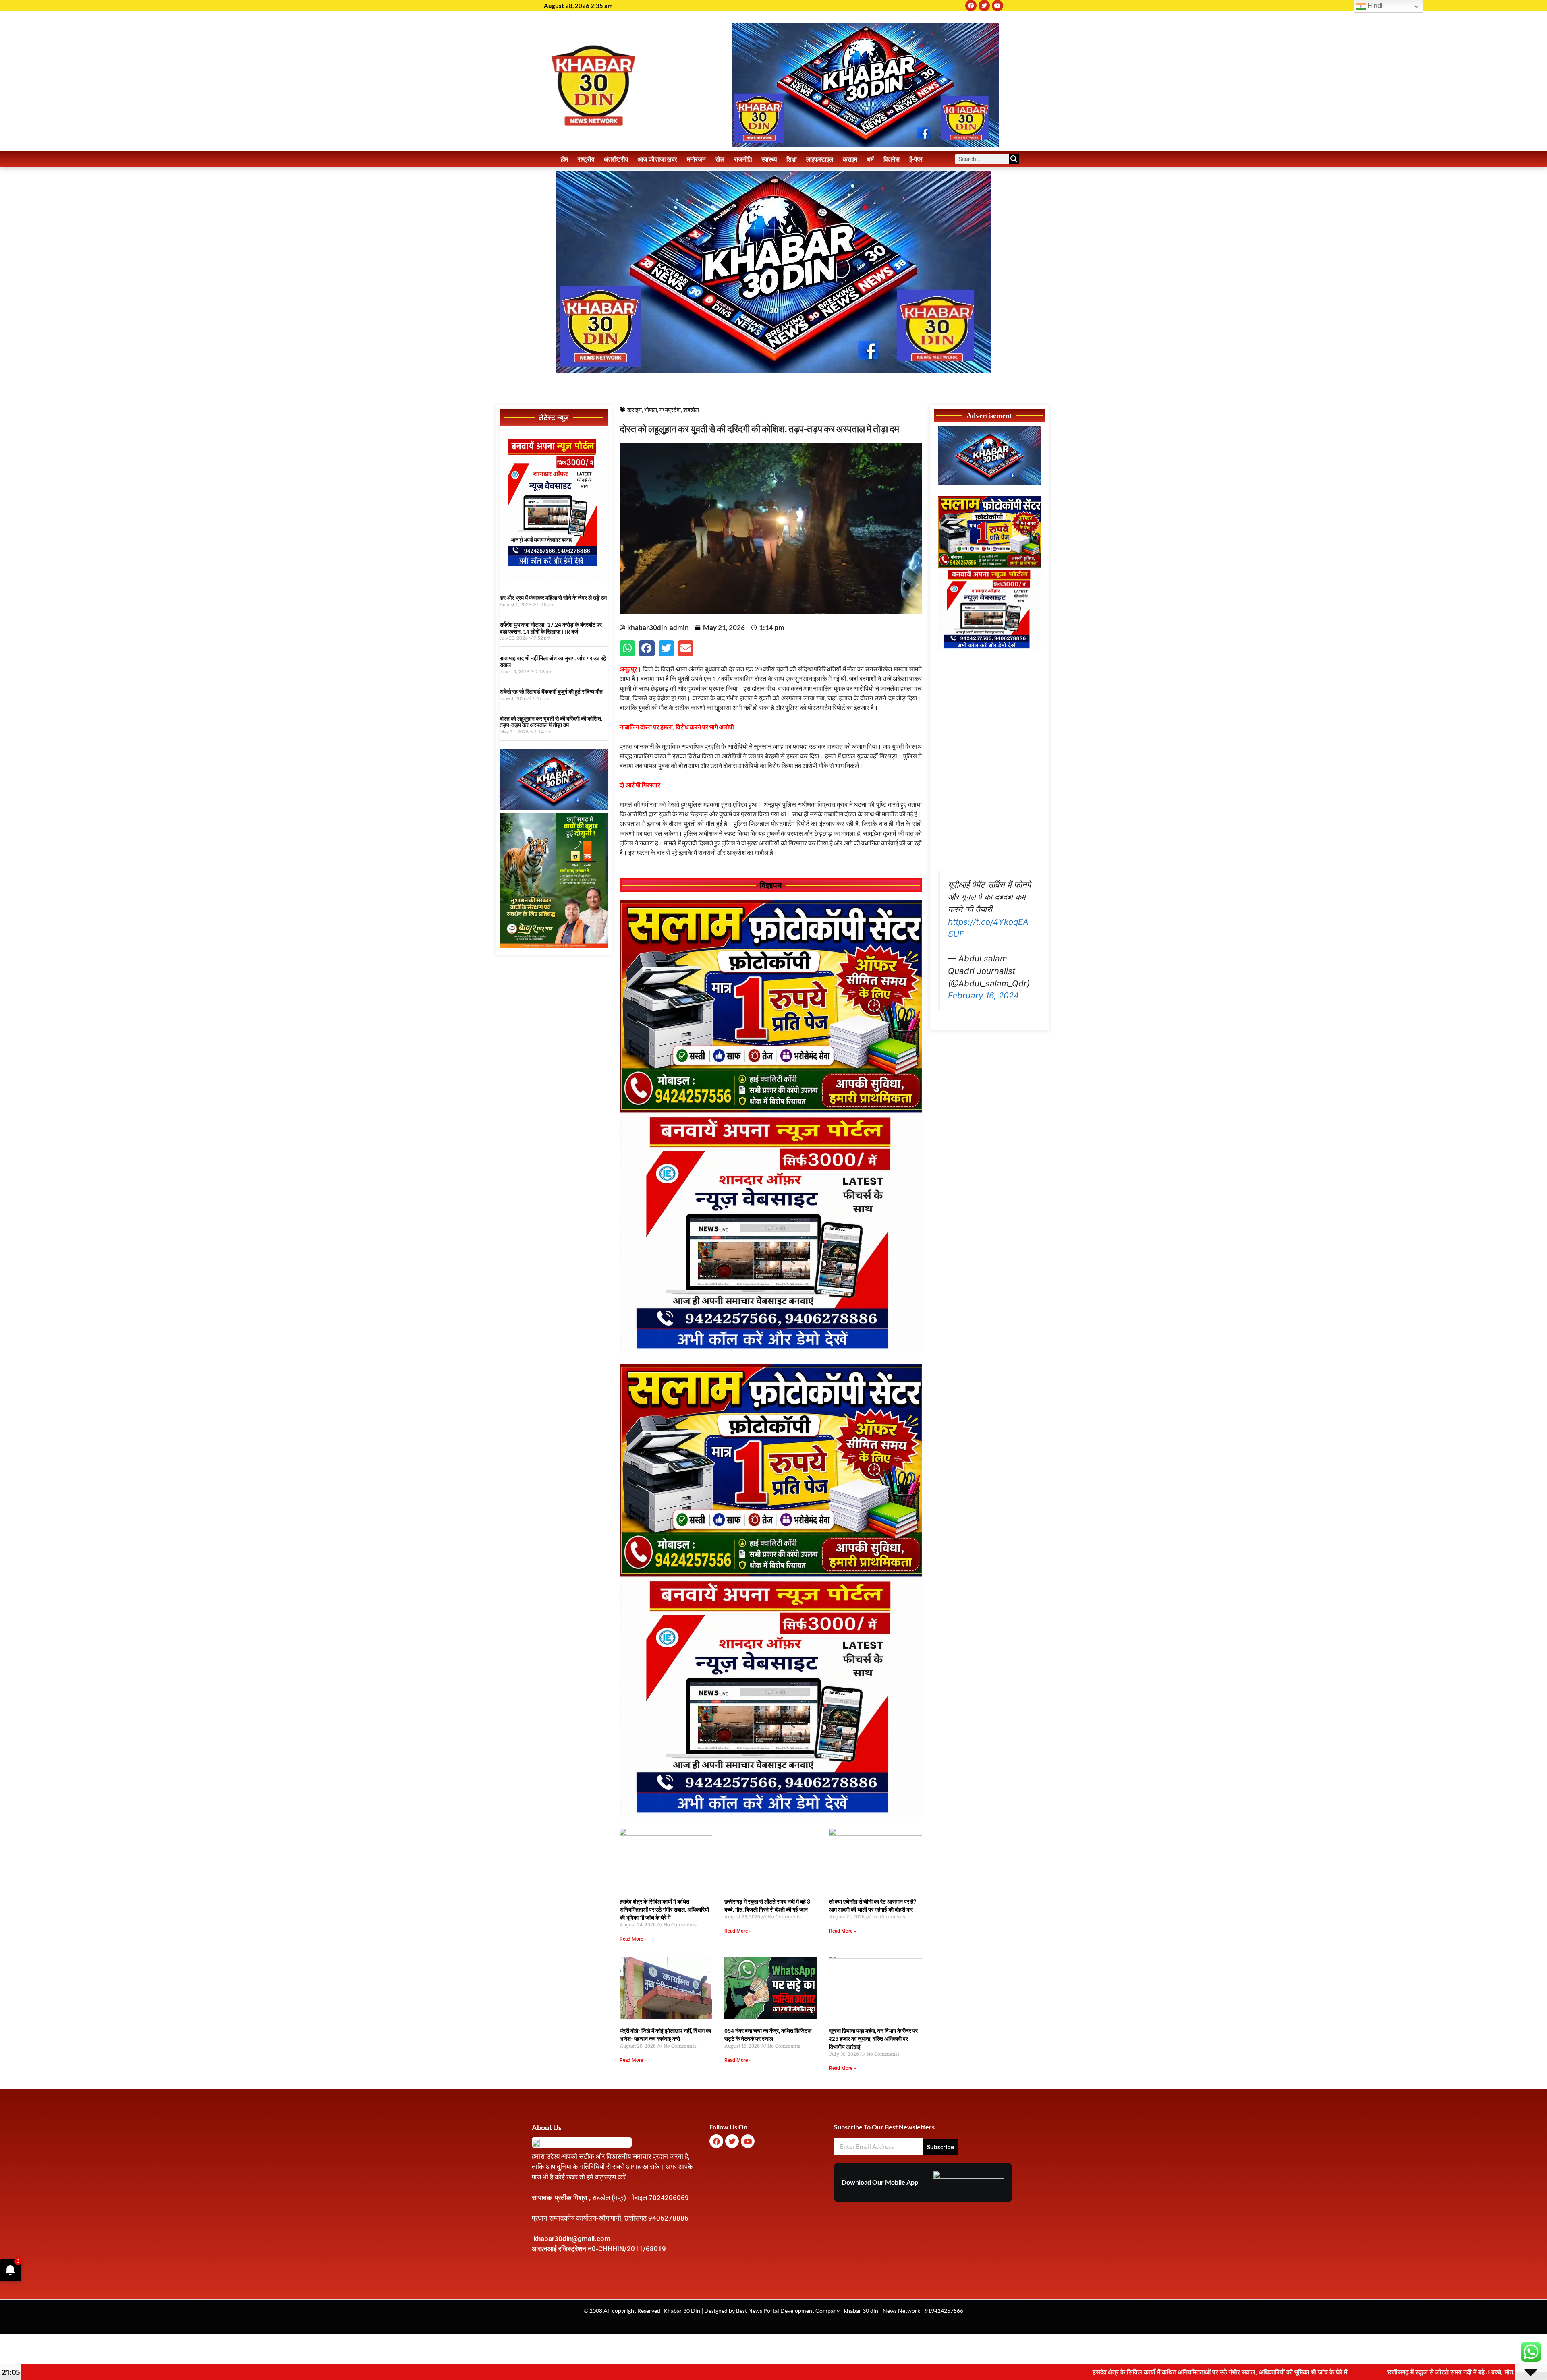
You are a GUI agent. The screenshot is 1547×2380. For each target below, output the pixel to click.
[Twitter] (984, 6)
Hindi (1374, 6)
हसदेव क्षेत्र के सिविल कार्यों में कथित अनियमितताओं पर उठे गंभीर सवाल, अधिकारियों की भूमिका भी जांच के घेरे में (664, 1910)
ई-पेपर (916, 159)
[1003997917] (554, 808)
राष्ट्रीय (586, 159)
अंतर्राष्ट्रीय (616, 159)
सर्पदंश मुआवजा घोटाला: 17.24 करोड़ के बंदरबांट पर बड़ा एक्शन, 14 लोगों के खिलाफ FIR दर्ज (551, 628)
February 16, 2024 (983, 995)
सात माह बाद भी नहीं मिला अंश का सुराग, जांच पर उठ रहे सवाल (553, 661)
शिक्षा (791, 159)
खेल (720, 159)
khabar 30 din (861, 2311)
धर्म (870, 159)
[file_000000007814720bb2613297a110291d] (554, 576)
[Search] (1014, 159)
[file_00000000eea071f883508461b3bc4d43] (771, 1351)
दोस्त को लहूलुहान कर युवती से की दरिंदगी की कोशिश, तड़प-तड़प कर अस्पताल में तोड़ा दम (551, 722)
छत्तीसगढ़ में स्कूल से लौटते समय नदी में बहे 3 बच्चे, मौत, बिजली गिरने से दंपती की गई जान (1161, 2372)
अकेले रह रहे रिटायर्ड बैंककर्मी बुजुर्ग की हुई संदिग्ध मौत (551, 691)
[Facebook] (971, 6)
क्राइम (850, 159)
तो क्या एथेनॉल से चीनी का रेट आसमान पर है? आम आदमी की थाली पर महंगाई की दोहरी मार (1407, 2372)
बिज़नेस (892, 159)
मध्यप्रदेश (670, 410)
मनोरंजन (696, 159)
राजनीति (743, 159)
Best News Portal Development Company (788, 2311)
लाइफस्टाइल (820, 159)
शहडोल (691, 410)
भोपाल (651, 410)
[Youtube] (997, 6)
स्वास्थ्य (769, 159)
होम (564, 159)
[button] (627, 648)
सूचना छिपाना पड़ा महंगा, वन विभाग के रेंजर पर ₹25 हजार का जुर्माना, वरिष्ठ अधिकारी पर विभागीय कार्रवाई (873, 2039)
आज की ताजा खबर (657, 159)
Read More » (633, 1939)
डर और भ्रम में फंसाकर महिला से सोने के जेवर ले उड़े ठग (553, 598)
